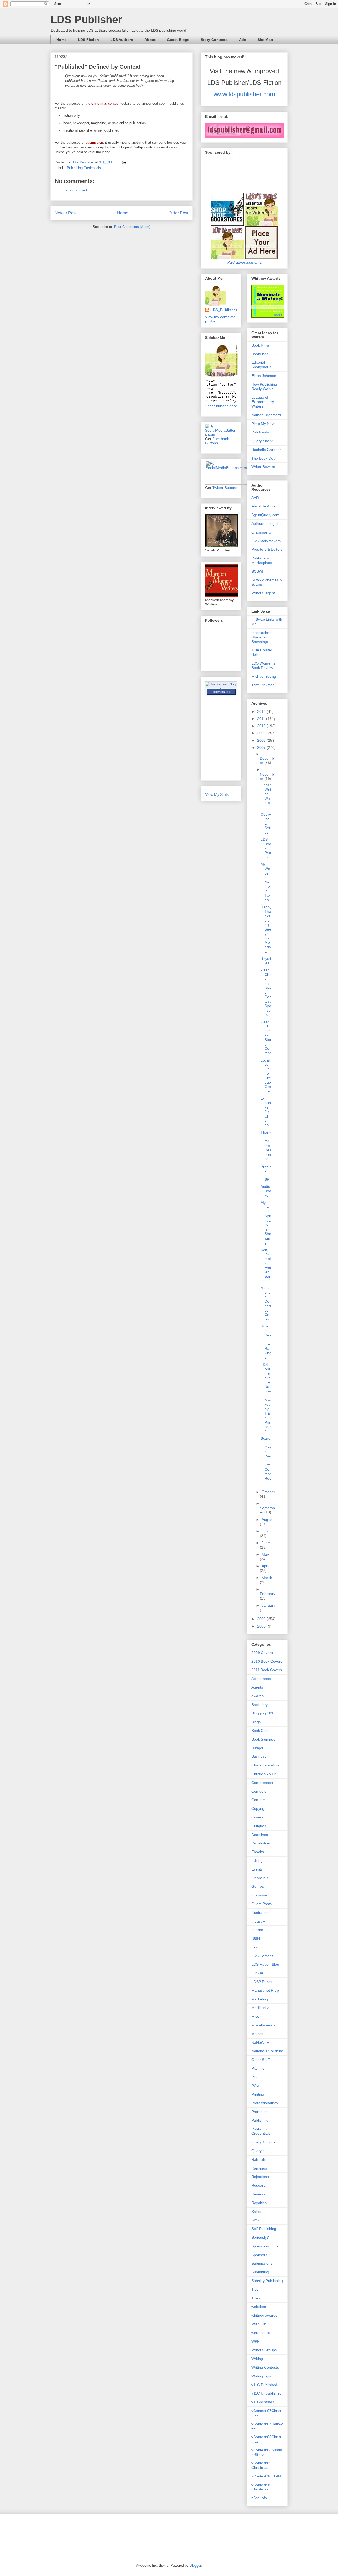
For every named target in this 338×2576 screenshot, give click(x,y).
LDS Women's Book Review (263, 665)
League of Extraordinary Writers (263, 402)
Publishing (260, 2120)
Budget (257, 1748)
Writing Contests (265, 2367)
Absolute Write (264, 506)
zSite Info (259, 2498)
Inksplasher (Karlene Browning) (261, 637)
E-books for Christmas (266, 1112)
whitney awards (264, 2315)
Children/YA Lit (264, 1774)
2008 (262, 740)
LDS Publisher (86, 20)
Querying (259, 2151)
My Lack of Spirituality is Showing (266, 1222)
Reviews (258, 2194)
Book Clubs (261, 1731)
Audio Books (266, 1191)
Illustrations (261, 1913)
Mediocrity (260, 2008)
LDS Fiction (88, 40)
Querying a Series (266, 823)
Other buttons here (221, 406)
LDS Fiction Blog (265, 1964)
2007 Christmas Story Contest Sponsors (266, 992)
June (266, 1543)
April (265, 1566)
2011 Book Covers (267, 1670)
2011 (262, 719)
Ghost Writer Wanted (266, 796)
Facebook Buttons (217, 441)
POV (255, 2086)
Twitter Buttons (225, 488)
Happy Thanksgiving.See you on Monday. (266, 929)
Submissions (262, 2263)
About (150, 40)
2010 (262, 726)
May (265, 1554)
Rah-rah (258, 2159)
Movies (257, 2034)
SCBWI (257, 571)
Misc (255, 2016)
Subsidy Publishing (267, 2281)
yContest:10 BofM (266, 2476)
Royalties (266, 961)
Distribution (261, 1843)
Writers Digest (263, 593)
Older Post (178, 213)
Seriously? (260, 2237)
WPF (255, 2341)
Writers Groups (264, 2350)
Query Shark (262, 441)
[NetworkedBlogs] (221, 688)
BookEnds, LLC (264, 354)
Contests (259, 1791)
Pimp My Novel (264, 424)
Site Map (265, 40)
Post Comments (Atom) (132, 227)
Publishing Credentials (84, 168)
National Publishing (267, 2051)
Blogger (195, 2566)
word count (261, 2333)
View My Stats (217, 794)
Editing (257, 1860)
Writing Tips (261, 2376)
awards (257, 1696)
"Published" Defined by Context (266, 1304)
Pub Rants (260, 432)
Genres (258, 1886)
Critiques (259, 1826)
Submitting (260, 2272)
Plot (255, 2077)
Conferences (262, 1783)
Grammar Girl (263, 532)
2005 (262, 1626)
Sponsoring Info (265, 2246)
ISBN (256, 1938)
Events (257, 1869)
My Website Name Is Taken (266, 882)
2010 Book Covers (267, 1661)
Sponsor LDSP (266, 1173)
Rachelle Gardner (266, 450)
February (267, 1594)
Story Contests (214, 40)
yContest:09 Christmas (261, 2465)
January (268, 1605)
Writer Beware (263, 467)
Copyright (259, 1808)
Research (259, 2185)
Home (61, 40)
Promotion (260, 2112)
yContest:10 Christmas (261, 2487)
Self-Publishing (264, 2229)
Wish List (259, 2324)
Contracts (259, 1800)
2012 (262, 712)
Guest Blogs (178, 40)
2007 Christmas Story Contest (266, 1037)
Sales (256, 2212)
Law (255, 1947)
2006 (262, 1619)
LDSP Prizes (262, 1982)
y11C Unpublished (267, 2393)
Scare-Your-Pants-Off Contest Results (266, 1461)
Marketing (260, 1999)
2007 (262, 747)
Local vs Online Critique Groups (266, 1076)
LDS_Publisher (224, 310)
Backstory (260, 1705)
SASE (256, 2220)
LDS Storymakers (266, 541)
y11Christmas (263, 2402)
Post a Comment (74, 190)
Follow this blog (221, 692)
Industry (258, 1921)
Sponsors (259, 2255)
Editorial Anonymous (261, 365)
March (267, 1578)
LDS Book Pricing (266, 848)
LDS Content (262, 1956)
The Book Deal (264, 458)
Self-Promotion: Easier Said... (266, 1265)
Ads (243, 40)
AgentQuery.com (265, 515)
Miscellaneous (263, 2025)
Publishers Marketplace (262, 560)
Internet (258, 1930)
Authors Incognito (266, 523)
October (268, 1492)
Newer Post (66, 213)
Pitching (258, 2068)
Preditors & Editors (267, 549)
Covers (257, 1817)
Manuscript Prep (265, 1990)
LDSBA (257, 1973)
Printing (258, 2094)
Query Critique (264, 2142)
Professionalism (265, 2103)
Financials (260, 1878)
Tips (255, 2289)
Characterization (265, 1765)
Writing (257, 2359)
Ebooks (258, 1852)
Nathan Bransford (266, 415)
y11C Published (264, 2385)
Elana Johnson (264, 376)
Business (259, 1756)
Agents (257, 1687)
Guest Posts (262, 1904)
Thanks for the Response (266, 1146)
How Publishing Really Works (264, 387)
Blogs (256, 1722)
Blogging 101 (262, 1713)
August (267, 1520)
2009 (262, 733)
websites (259, 2307)
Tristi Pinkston (263, 685)
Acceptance (261, 1679)
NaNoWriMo (262, 2042)
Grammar (259, 1895)
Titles (256, 2298)
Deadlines (260, 1835)
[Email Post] (124, 162)
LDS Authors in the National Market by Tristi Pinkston (266, 1398)
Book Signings (263, 1739)
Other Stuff (260, 2060)
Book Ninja (260, 345)
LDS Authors (122, 40)
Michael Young (264, 676)
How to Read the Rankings (266, 1342)
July (265, 1531)
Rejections (260, 2177)
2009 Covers (262, 1653)
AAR (255, 498)
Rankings (259, 2168)
